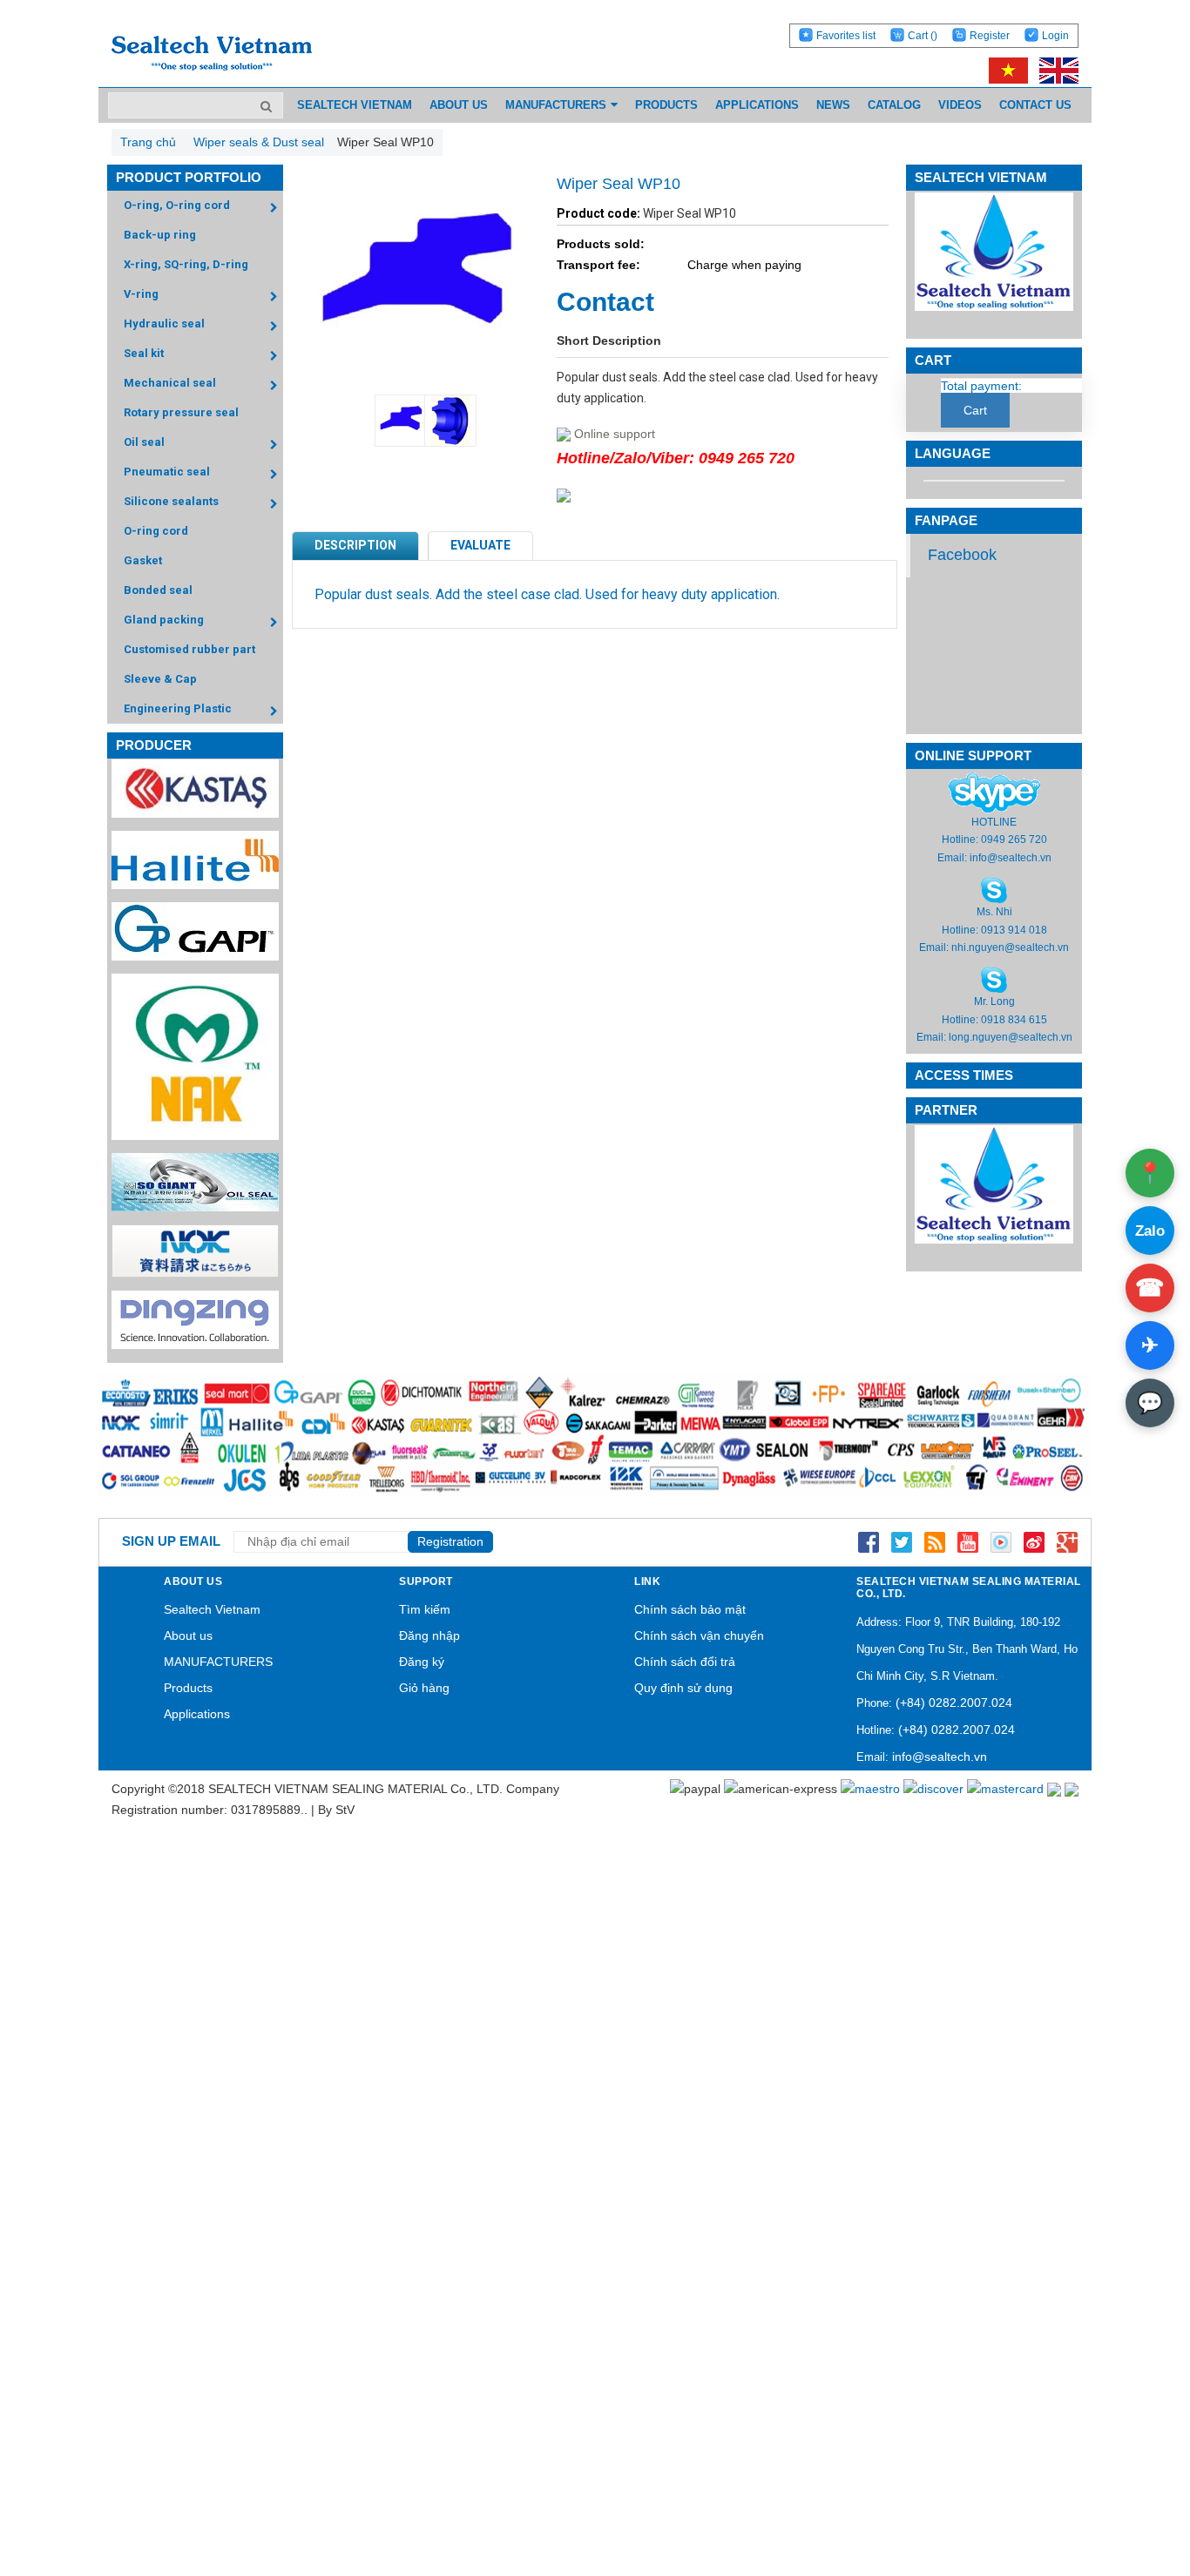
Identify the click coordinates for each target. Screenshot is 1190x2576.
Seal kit (144, 353)
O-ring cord (156, 531)
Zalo (1150, 1231)
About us (188, 1635)
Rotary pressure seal (181, 412)
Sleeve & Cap (160, 679)
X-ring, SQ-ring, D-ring (186, 264)
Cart (923, 36)
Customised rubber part (189, 649)
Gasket (143, 560)
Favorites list (846, 36)
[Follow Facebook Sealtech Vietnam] (869, 1541)
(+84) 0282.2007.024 (954, 1703)
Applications (197, 1714)
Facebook (962, 555)
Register (990, 36)
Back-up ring (160, 235)
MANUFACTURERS (218, 1662)
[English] (1055, 70)
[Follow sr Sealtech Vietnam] (1034, 1541)
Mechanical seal (170, 383)
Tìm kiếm (425, 1609)
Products (188, 1688)
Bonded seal (158, 590)
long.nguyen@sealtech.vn (1011, 1037)
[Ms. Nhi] (994, 889)
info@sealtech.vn (1011, 858)
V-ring (141, 294)
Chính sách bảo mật (690, 1609)
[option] (391, 421)
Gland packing (164, 620)
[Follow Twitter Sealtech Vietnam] (902, 1541)
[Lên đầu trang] (1129, 2481)
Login (1055, 36)
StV (345, 1810)
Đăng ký (422, 1662)
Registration (450, 1541)
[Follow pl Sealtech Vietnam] (1001, 1541)
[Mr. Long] (994, 980)
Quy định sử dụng (683, 1688)
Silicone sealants (171, 501)
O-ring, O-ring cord (177, 205)
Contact (605, 302)
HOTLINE (994, 822)
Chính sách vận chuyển (699, 1635)
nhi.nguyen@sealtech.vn (1010, 947)
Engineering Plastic (178, 708)
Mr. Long (994, 1001)
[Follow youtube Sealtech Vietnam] (968, 1541)
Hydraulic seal (164, 324)
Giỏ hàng (424, 1688)
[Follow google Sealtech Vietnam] (1067, 1541)
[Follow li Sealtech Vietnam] (935, 1541)
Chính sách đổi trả (685, 1662)
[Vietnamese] (1005, 70)
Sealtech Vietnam (212, 1609)
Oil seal (144, 442)
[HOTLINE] (994, 792)
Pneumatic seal (167, 472)
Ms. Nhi (994, 912)
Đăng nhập (429, 1635)
